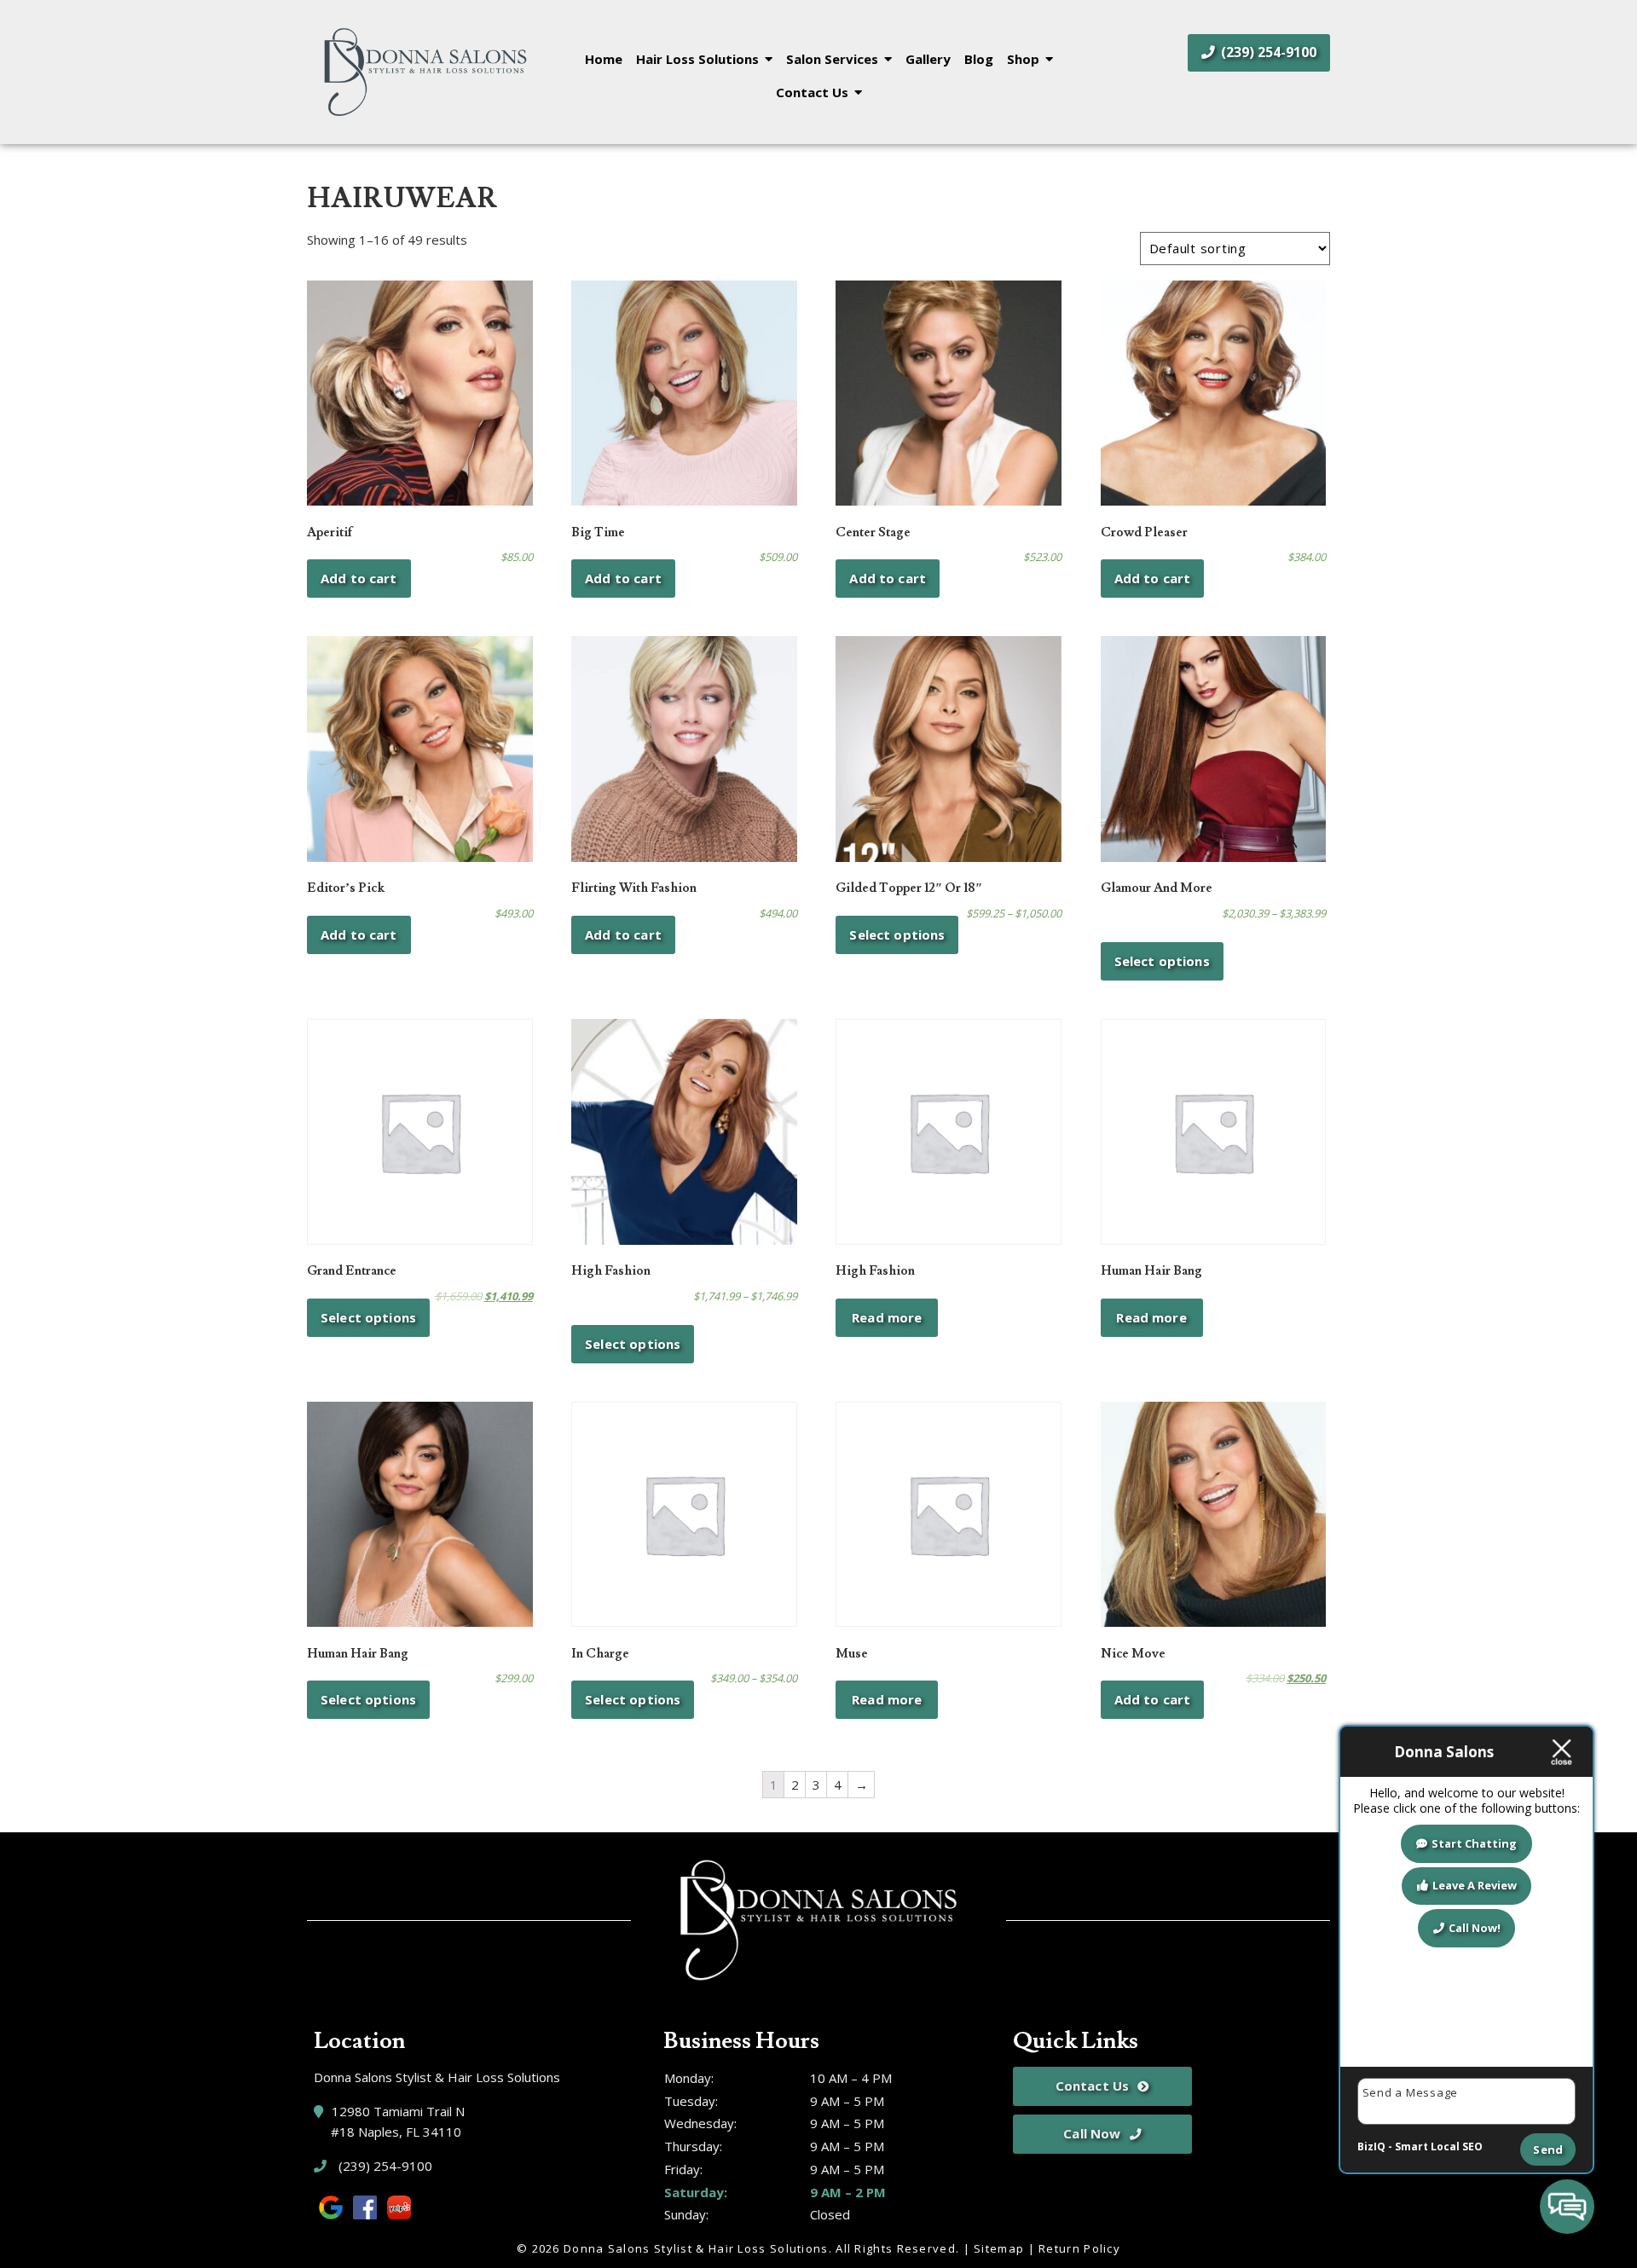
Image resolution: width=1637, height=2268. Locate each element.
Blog (979, 59)
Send (1548, 2149)
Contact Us (812, 92)
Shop (1023, 59)
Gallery (928, 59)
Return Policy (1079, 2248)
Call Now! (1475, 1928)
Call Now (1092, 2133)
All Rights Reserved (896, 2248)
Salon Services (832, 59)
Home (604, 59)
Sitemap (999, 2248)
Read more (887, 1317)
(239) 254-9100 (1267, 52)
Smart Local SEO (1439, 2146)
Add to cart (359, 578)
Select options (897, 934)
